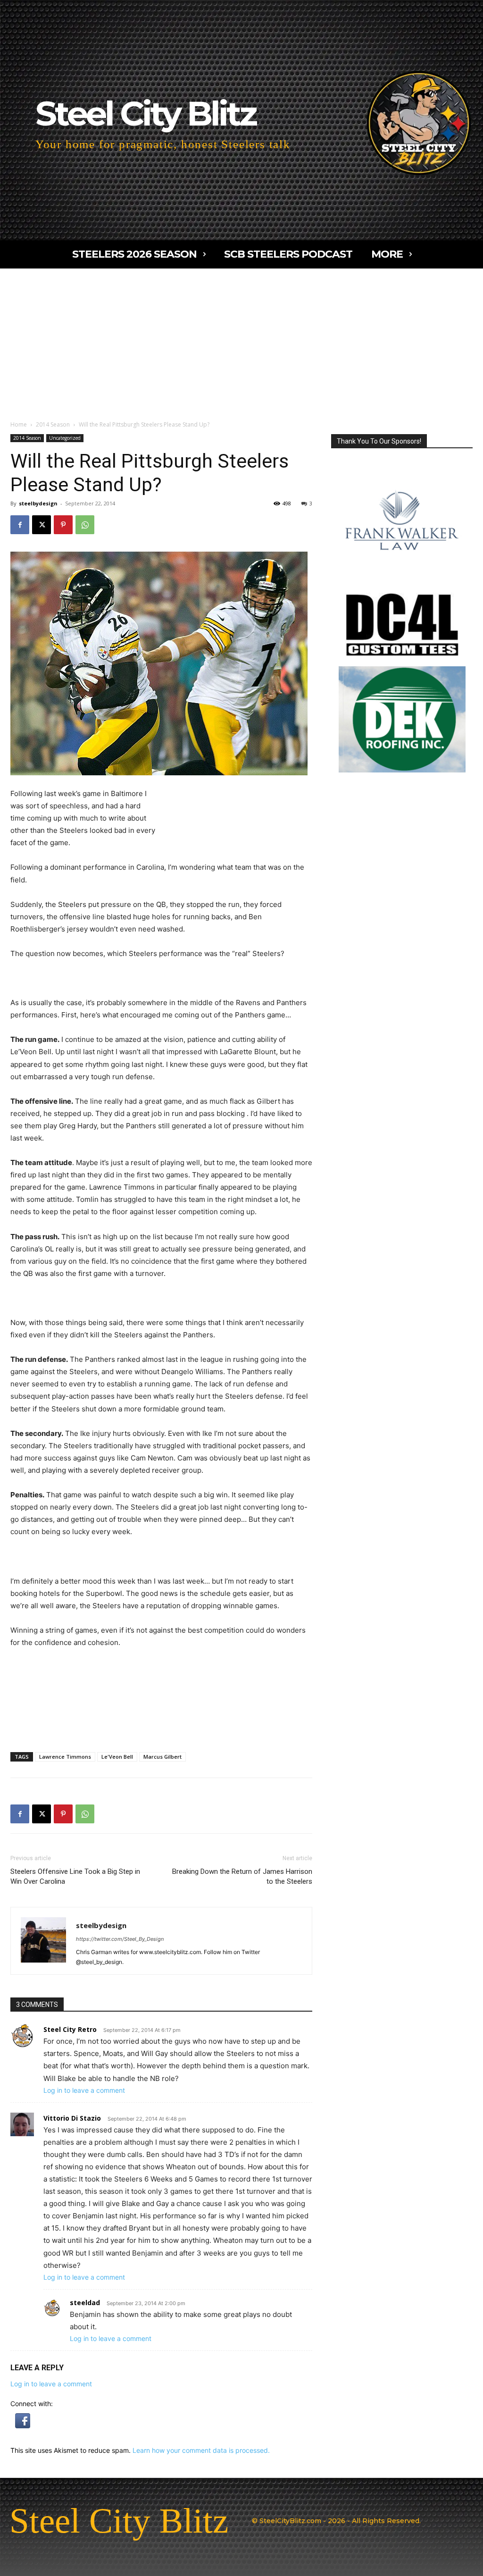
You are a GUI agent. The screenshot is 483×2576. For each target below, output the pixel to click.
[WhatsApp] (85, 525)
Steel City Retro (70, 2029)
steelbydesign (38, 503)
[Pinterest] (63, 525)
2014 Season (53, 424)
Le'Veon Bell (117, 1757)
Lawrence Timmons (65, 1757)
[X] (42, 525)
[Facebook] (20, 525)
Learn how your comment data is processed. (201, 2450)
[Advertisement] (241, 339)
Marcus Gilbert (162, 1757)
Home (19, 424)
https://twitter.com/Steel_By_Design (120, 1939)
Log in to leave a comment (84, 2090)
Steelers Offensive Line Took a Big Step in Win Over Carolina (75, 1876)
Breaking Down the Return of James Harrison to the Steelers (242, 1876)
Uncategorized (65, 438)
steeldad (85, 2303)
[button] (23, 2426)
